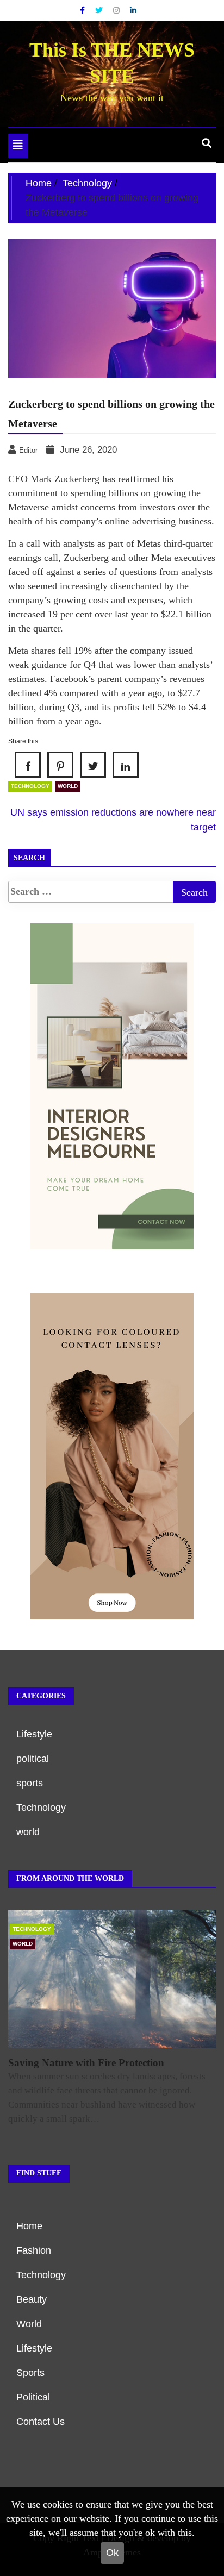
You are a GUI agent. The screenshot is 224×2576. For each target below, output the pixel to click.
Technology (30, 786)
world (68, 786)
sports (30, 1783)
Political (33, 2397)
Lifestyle (34, 1734)
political (33, 1759)
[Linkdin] (133, 10)
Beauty (32, 2299)
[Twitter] (100, 10)
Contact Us (41, 2422)
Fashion (34, 2250)
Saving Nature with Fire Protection (86, 2063)
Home (29, 2226)
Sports (30, 2373)
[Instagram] (117, 10)
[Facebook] (83, 10)
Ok (112, 2553)
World (29, 2324)
